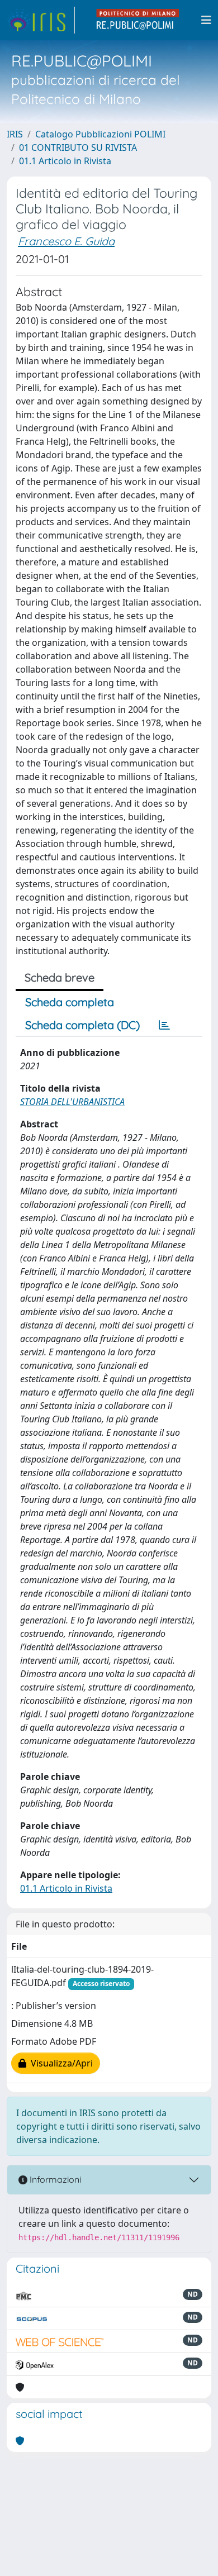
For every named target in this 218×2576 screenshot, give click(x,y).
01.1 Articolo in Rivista (65, 161)
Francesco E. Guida (66, 241)
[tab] (164, 1025)
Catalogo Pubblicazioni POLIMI (100, 134)
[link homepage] (41, 20)
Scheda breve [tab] (60, 977)
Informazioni (54, 2179)
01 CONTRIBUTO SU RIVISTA (78, 147)
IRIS (15, 134)
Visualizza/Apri (60, 2063)
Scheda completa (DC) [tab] (82, 1025)
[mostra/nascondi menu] (206, 20)
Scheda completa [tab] (70, 1002)
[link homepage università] (138, 20)
